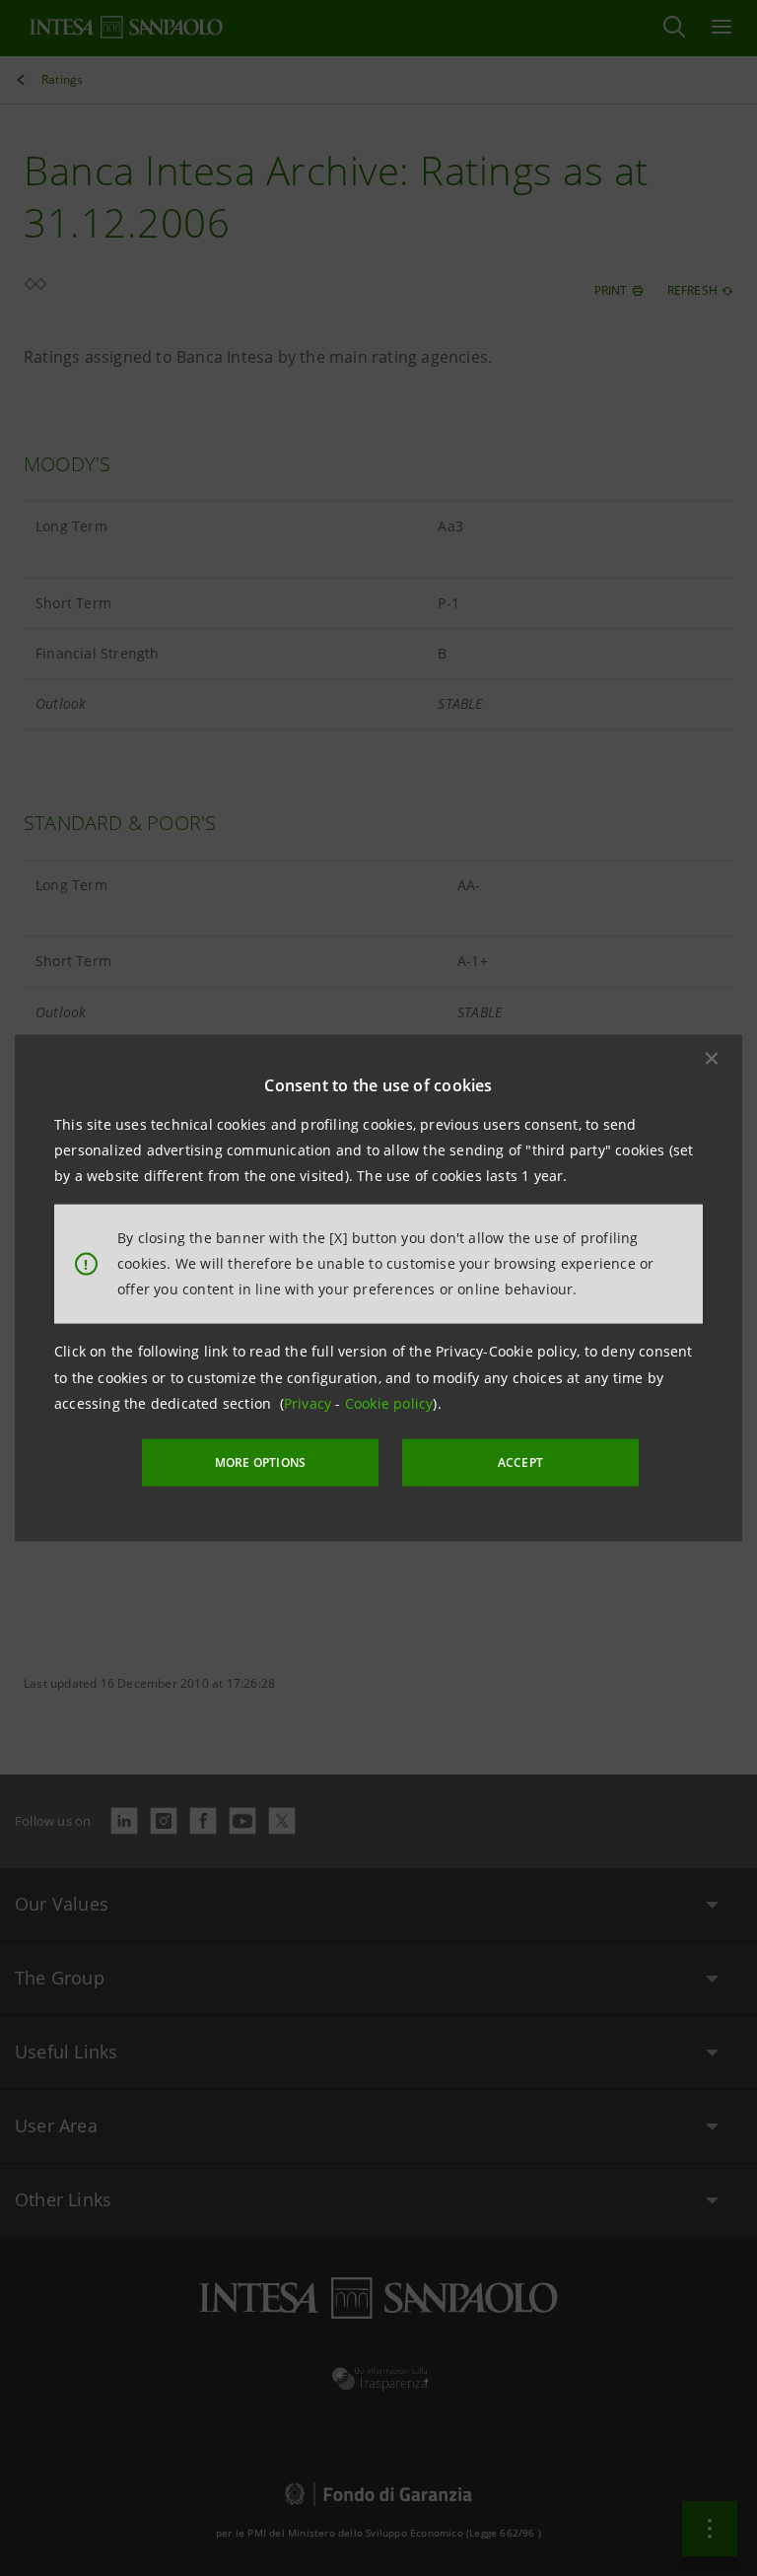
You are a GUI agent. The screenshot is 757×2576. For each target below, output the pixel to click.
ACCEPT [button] (520, 1462)
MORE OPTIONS (260, 1462)
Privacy (310, 1403)
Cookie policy (389, 1403)
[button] (712, 1058)
